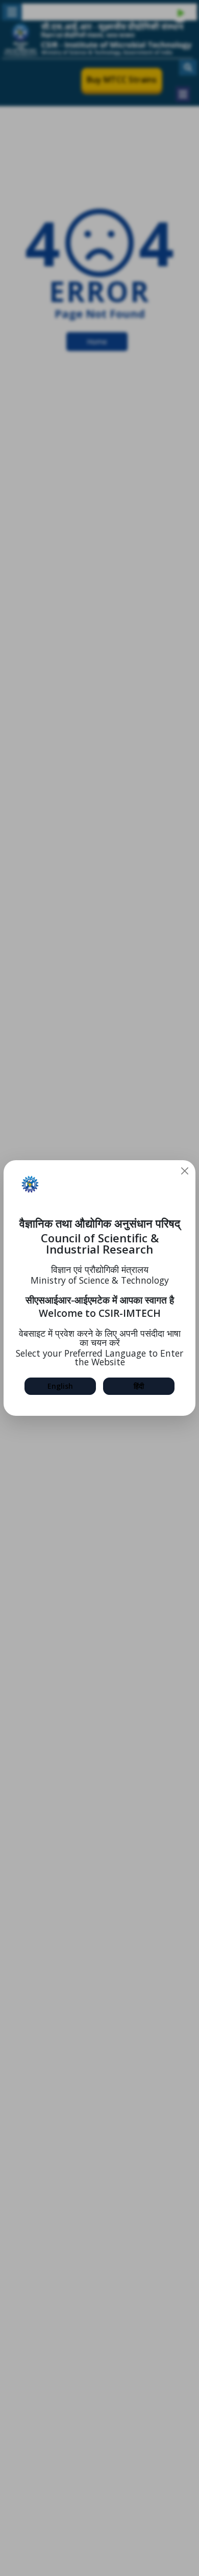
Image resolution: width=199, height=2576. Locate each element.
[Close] (185, 1171)
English (60, 1386)
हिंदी (139, 1386)
